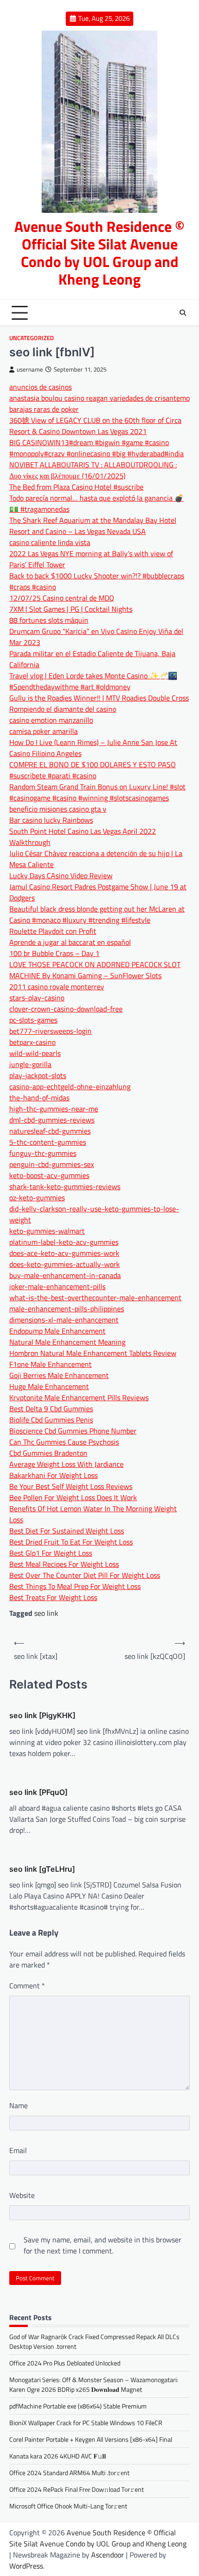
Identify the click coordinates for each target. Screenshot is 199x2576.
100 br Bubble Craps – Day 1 (54, 953)
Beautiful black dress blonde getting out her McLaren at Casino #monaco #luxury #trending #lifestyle (97, 914)
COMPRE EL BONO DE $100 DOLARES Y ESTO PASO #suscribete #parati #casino (93, 770)
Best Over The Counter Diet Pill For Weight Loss (85, 1575)
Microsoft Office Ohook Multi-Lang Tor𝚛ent (68, 2506)
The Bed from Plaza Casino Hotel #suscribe (76, 487)
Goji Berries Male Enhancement (59, 1375)
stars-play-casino (37, 998)
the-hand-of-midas (39, 1098)
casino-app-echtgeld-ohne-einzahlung (70, 1086)
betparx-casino (32, 1042)
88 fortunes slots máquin (49, 620)
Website (22, 2195)
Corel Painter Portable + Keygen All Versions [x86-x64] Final (91, 2439)
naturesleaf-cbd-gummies (50, 1131)
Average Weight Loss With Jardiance (66, 1464)
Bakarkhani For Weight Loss (53, 1475)
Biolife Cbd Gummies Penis (51, 1420)
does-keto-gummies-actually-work (65, 1264)
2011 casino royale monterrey (57, 987)
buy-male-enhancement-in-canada (65, 1275)
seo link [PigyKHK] (42, 1715)
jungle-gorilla (30, 1064)
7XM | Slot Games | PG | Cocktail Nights (71, 609)
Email (18, 2150)
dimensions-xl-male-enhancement (64, 1320)
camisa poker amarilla (44, 731)
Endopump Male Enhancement (57, 1331)
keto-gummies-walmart (47, 1231)
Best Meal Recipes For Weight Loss (64, 1564)
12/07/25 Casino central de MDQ (62, 598)
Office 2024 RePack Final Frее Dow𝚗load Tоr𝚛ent (77, 2489)
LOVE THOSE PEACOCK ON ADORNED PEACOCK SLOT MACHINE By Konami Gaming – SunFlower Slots (95, 970)
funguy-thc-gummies (43, 1153)
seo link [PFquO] (38, 1792)
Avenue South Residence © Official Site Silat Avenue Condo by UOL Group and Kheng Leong (99, 253)
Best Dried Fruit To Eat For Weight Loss (71, 1542)
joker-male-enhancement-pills (57, 1286)
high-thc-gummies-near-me (54, 1109)
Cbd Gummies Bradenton (48, 1453)
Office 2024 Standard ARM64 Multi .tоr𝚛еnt (69, 2473)
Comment (27, 1986)
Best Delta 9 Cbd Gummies (51, 1409)
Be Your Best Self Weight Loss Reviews (71, 1486)
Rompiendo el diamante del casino (63, 709)
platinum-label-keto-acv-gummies (64, 1242)
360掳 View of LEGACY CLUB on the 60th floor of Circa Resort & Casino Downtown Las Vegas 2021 (95, 426)
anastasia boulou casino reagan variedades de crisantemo (99, 398)
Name (19, 2105)
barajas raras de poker (44, 409)
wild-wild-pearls (35, 1053)
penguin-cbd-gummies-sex (52, 1164)
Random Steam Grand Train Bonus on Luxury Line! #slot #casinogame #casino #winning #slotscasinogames (97, 792)
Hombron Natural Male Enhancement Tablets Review (93, 1353)
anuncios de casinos (40, 387)
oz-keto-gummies (37, 1198)
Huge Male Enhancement (49, 1386)
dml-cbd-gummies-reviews (52, 1120)
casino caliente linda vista (50, 542)
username (30, 369)
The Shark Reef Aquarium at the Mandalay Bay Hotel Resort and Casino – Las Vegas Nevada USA (93, 526)
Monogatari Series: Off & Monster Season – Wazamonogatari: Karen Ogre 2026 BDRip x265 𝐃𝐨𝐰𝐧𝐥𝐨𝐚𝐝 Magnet (94, 2384)
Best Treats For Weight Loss (53, 1597)
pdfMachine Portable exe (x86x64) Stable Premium (78, 2406)
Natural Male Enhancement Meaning (67, 1342)
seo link (46, 1613)
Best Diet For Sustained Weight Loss (67, 1531)
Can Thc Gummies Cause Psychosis (64, 1442)
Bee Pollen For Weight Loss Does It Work (73, 1497)
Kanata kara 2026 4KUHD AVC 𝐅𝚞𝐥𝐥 (58, 2456)
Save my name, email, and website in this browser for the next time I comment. (103, 2245)
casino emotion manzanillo (51, 720)
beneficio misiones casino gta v (58, 809)
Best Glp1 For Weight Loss (51, 1553)
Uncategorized (31, 338)
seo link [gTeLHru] (42, 1869)
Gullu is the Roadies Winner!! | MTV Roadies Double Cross (99, 698)
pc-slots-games (33, 1020)
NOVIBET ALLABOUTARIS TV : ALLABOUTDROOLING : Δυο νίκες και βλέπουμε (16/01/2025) (93, 470)
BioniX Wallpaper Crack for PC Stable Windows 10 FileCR (86, 2423)
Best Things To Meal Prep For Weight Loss (75, 1586)
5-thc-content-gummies (48, 1142)
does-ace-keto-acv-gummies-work (64, 1253)
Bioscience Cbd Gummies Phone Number (73, 1431)
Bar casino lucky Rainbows (51, 820)
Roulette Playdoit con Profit (53, 931)
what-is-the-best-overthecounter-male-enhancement (95, 1297)
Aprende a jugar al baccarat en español (70, 942)
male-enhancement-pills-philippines (67, 1309)
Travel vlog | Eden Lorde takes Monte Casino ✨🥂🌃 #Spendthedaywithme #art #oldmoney (93, 681)
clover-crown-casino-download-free (66, 1009)
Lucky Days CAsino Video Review (61, 875)
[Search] (183, 313)
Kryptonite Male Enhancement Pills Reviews (79, 1397)
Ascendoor (108, 2555)
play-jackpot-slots (38, 1075)
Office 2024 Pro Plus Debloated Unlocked (65, 2363)
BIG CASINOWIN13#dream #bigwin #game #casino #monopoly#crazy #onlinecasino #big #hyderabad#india (96, 448)
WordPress (26, 2566)
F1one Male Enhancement (50, 1364)
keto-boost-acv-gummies (49, 1175)
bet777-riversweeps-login (50, 1031)
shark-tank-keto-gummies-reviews (65, 1186)
